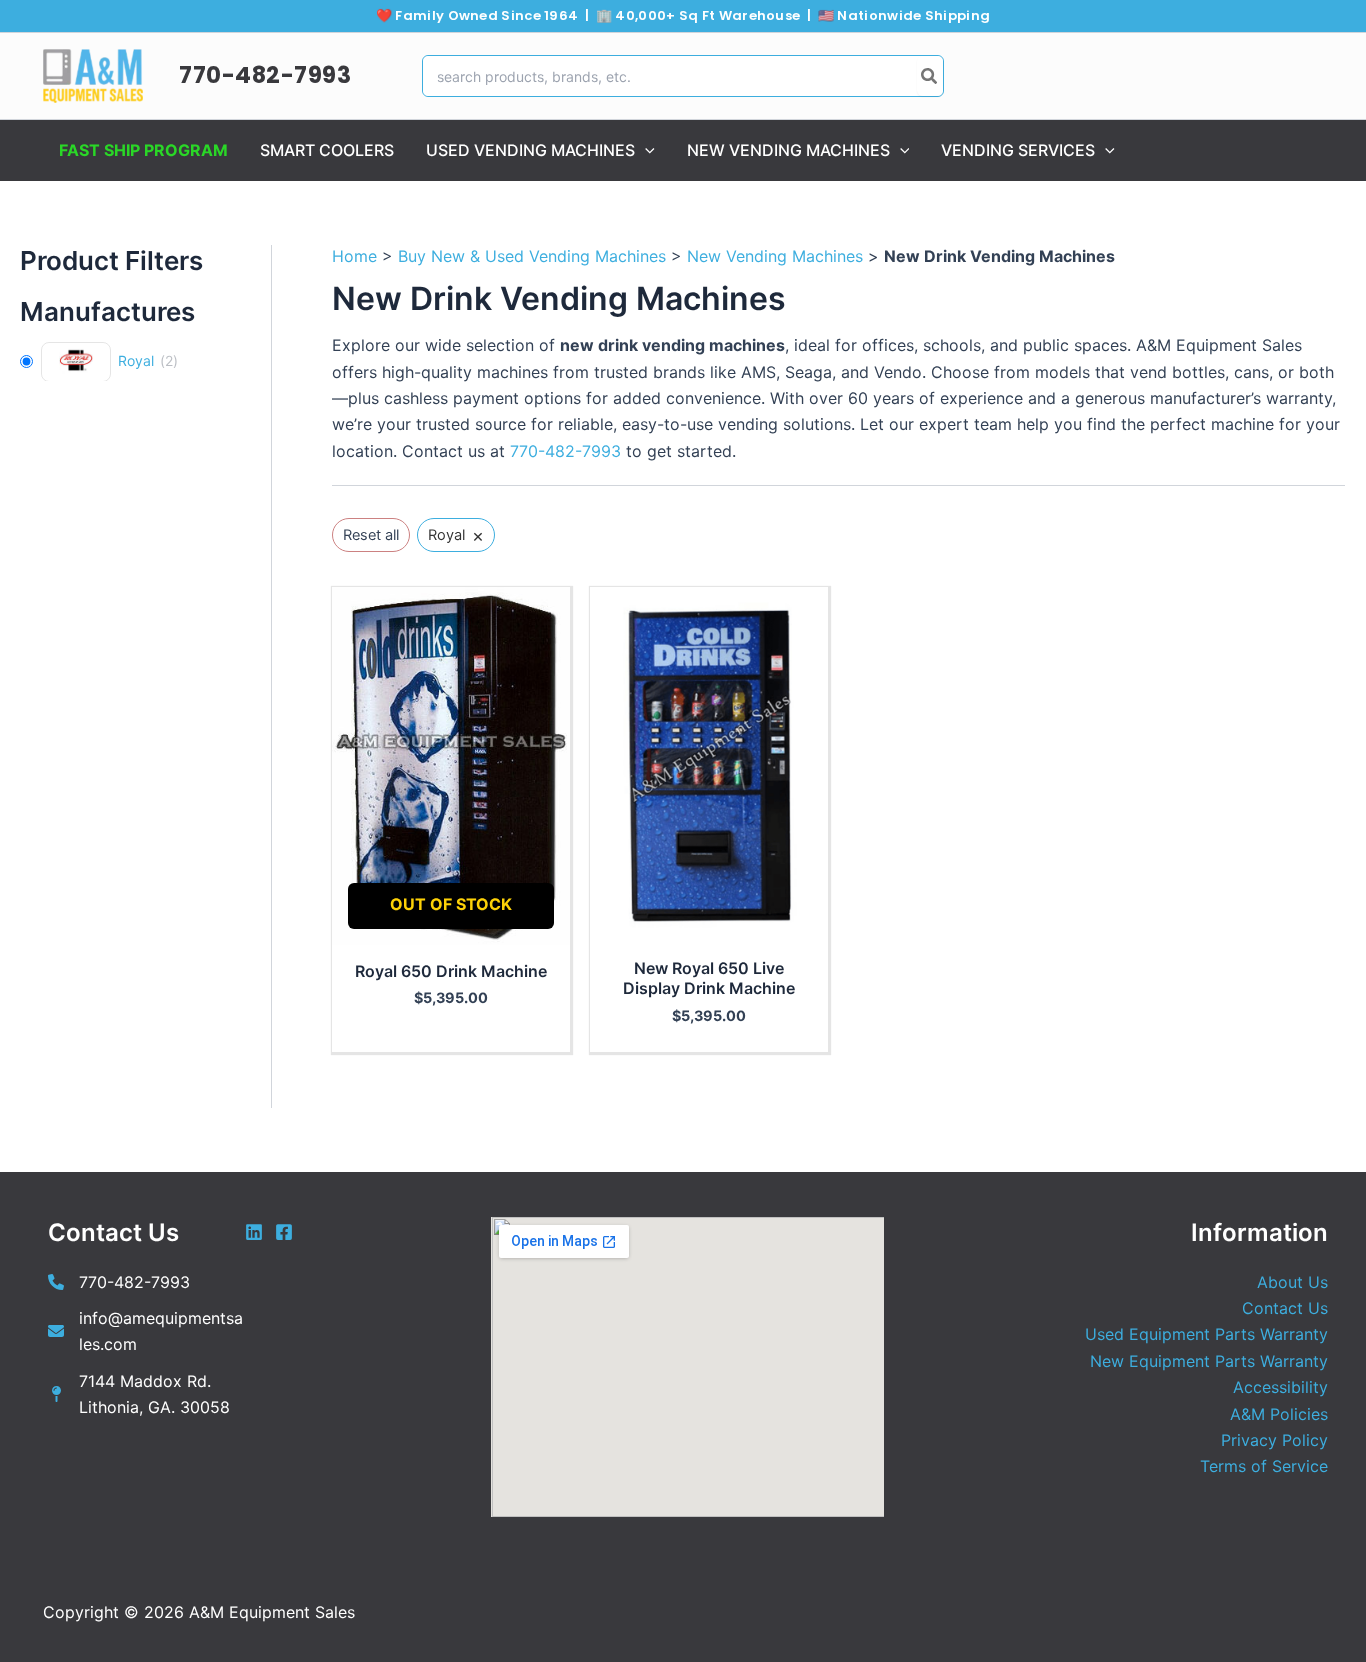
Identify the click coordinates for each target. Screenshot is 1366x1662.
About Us (1292, 1282)
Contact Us (1285, 1308)
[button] (645, 150)
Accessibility (1280, 1387)
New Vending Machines (775, 256)
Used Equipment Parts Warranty (1206, 1334)
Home (354, 256)
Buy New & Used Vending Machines (532, 256)
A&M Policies (1279, 1414)
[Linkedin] (254, 1232)
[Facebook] (284, 1232)
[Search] (930, 76)
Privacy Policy (1274, 1440)
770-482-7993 (265, 75)
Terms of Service (1264, 1466)
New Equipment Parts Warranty (1209, 1361)
